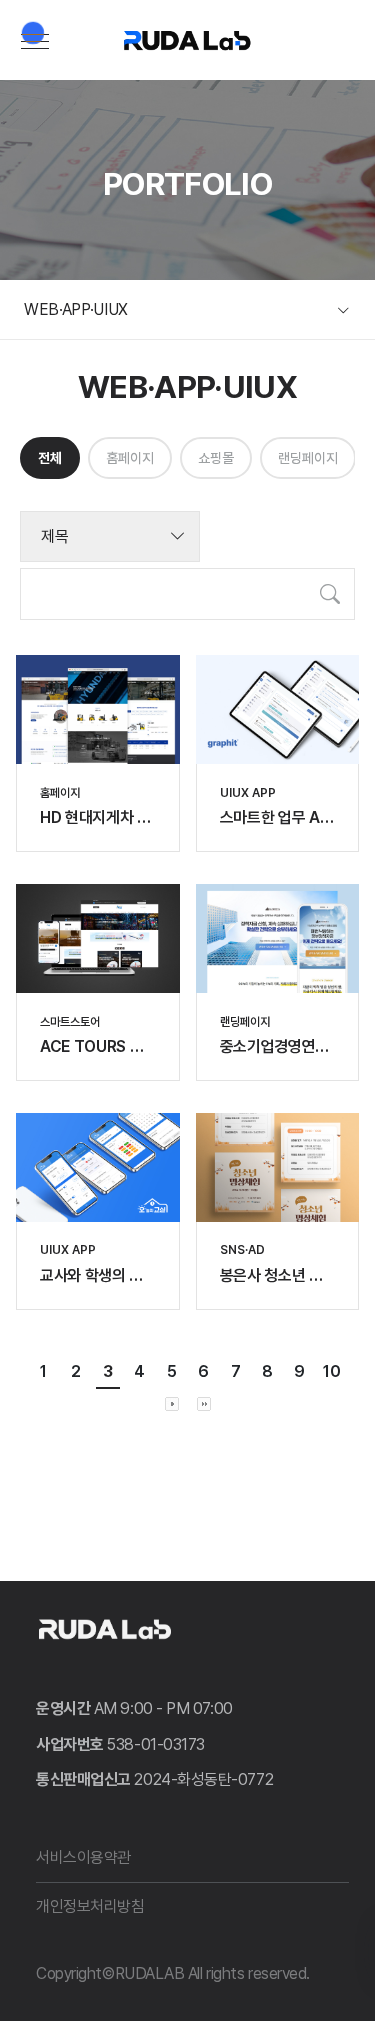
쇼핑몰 (216, 458)
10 (332, 1371)
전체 (50, 458)
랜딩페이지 (308, 458)
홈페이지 (130, 458)
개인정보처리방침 (90, 1906)
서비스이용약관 (83, 1857)
